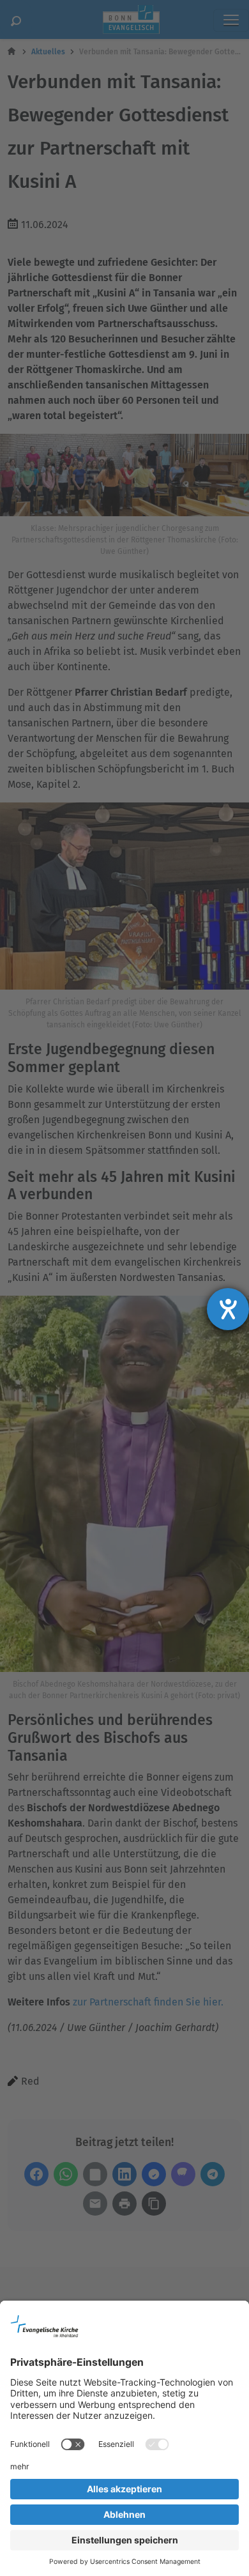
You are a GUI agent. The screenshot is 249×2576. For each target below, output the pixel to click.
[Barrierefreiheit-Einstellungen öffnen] (228, 1309)
